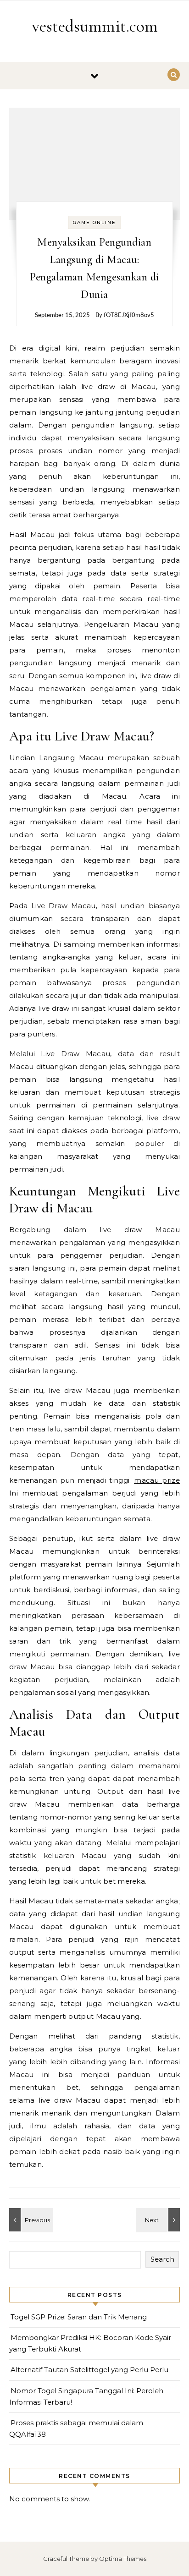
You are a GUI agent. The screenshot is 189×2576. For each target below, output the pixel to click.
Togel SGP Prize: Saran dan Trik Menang (79, 2317)
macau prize (157, 1480)
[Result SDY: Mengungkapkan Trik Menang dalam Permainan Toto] (30, 2220)
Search (162, 2259)
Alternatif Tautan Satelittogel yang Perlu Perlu (89, 2370)
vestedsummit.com (95, 26)
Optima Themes (123, 2559)
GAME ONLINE (94, 222)
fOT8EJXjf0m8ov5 (129, 315)
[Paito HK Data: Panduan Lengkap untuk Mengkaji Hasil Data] (159, 2220)
